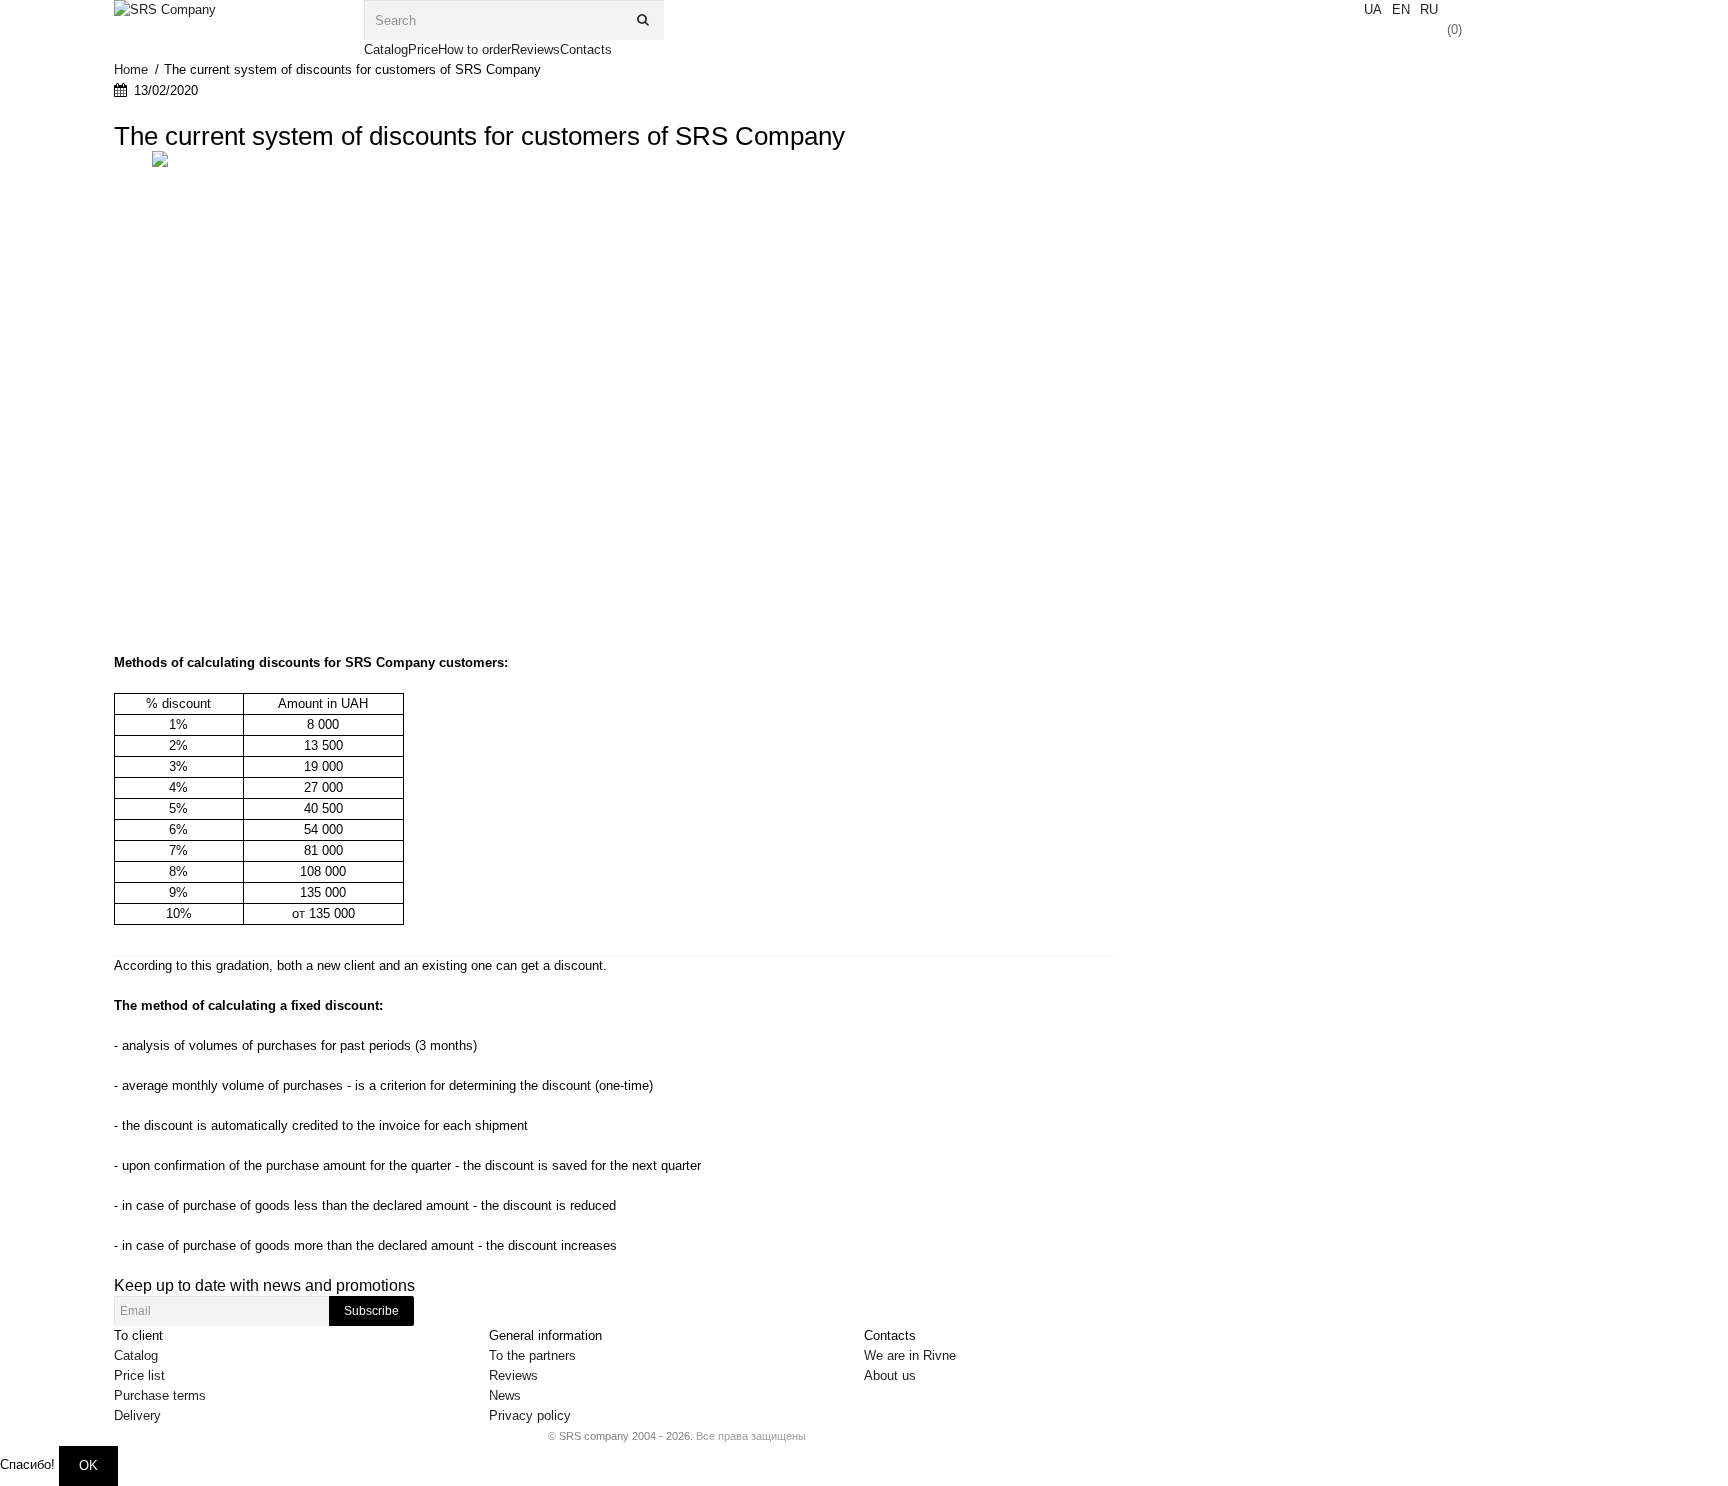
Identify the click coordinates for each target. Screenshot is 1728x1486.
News (505, 1395)
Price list (139, 1375)
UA (1373, 9)
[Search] (644, 20)
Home (131, 69)
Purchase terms (160, 1395)
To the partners (532, 1355)
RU (1429, 9)
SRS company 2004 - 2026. (626, 1436)
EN (1401, 9)
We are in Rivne (910, 1355)
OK (88, 1465)
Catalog (136, 1355)
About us (890, 1375)
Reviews (513, 1375)
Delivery (137, 1415)
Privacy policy (530, 1415)
